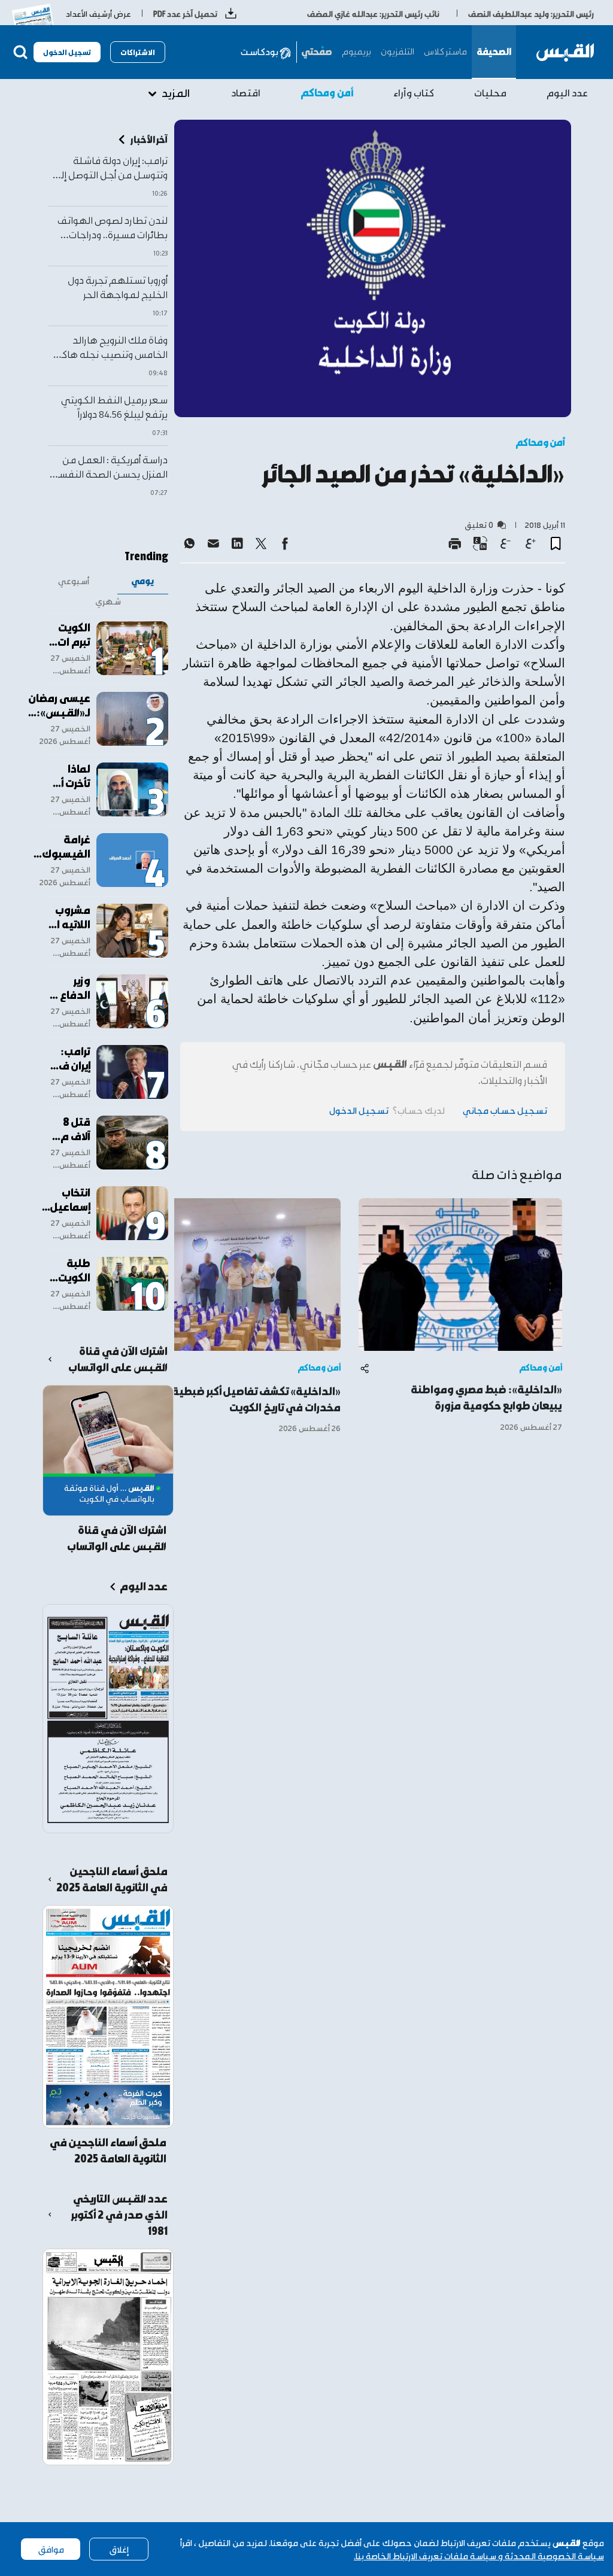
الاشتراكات (138, 52)
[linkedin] (237, 543)
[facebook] (285, 543)
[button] (556, 543)
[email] (213, 543)
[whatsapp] (189, 543)
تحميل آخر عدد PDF (185, 13)
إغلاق (119, 2549)
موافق (51, 2549)
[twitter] (261, 543)
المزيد (176, 92)
